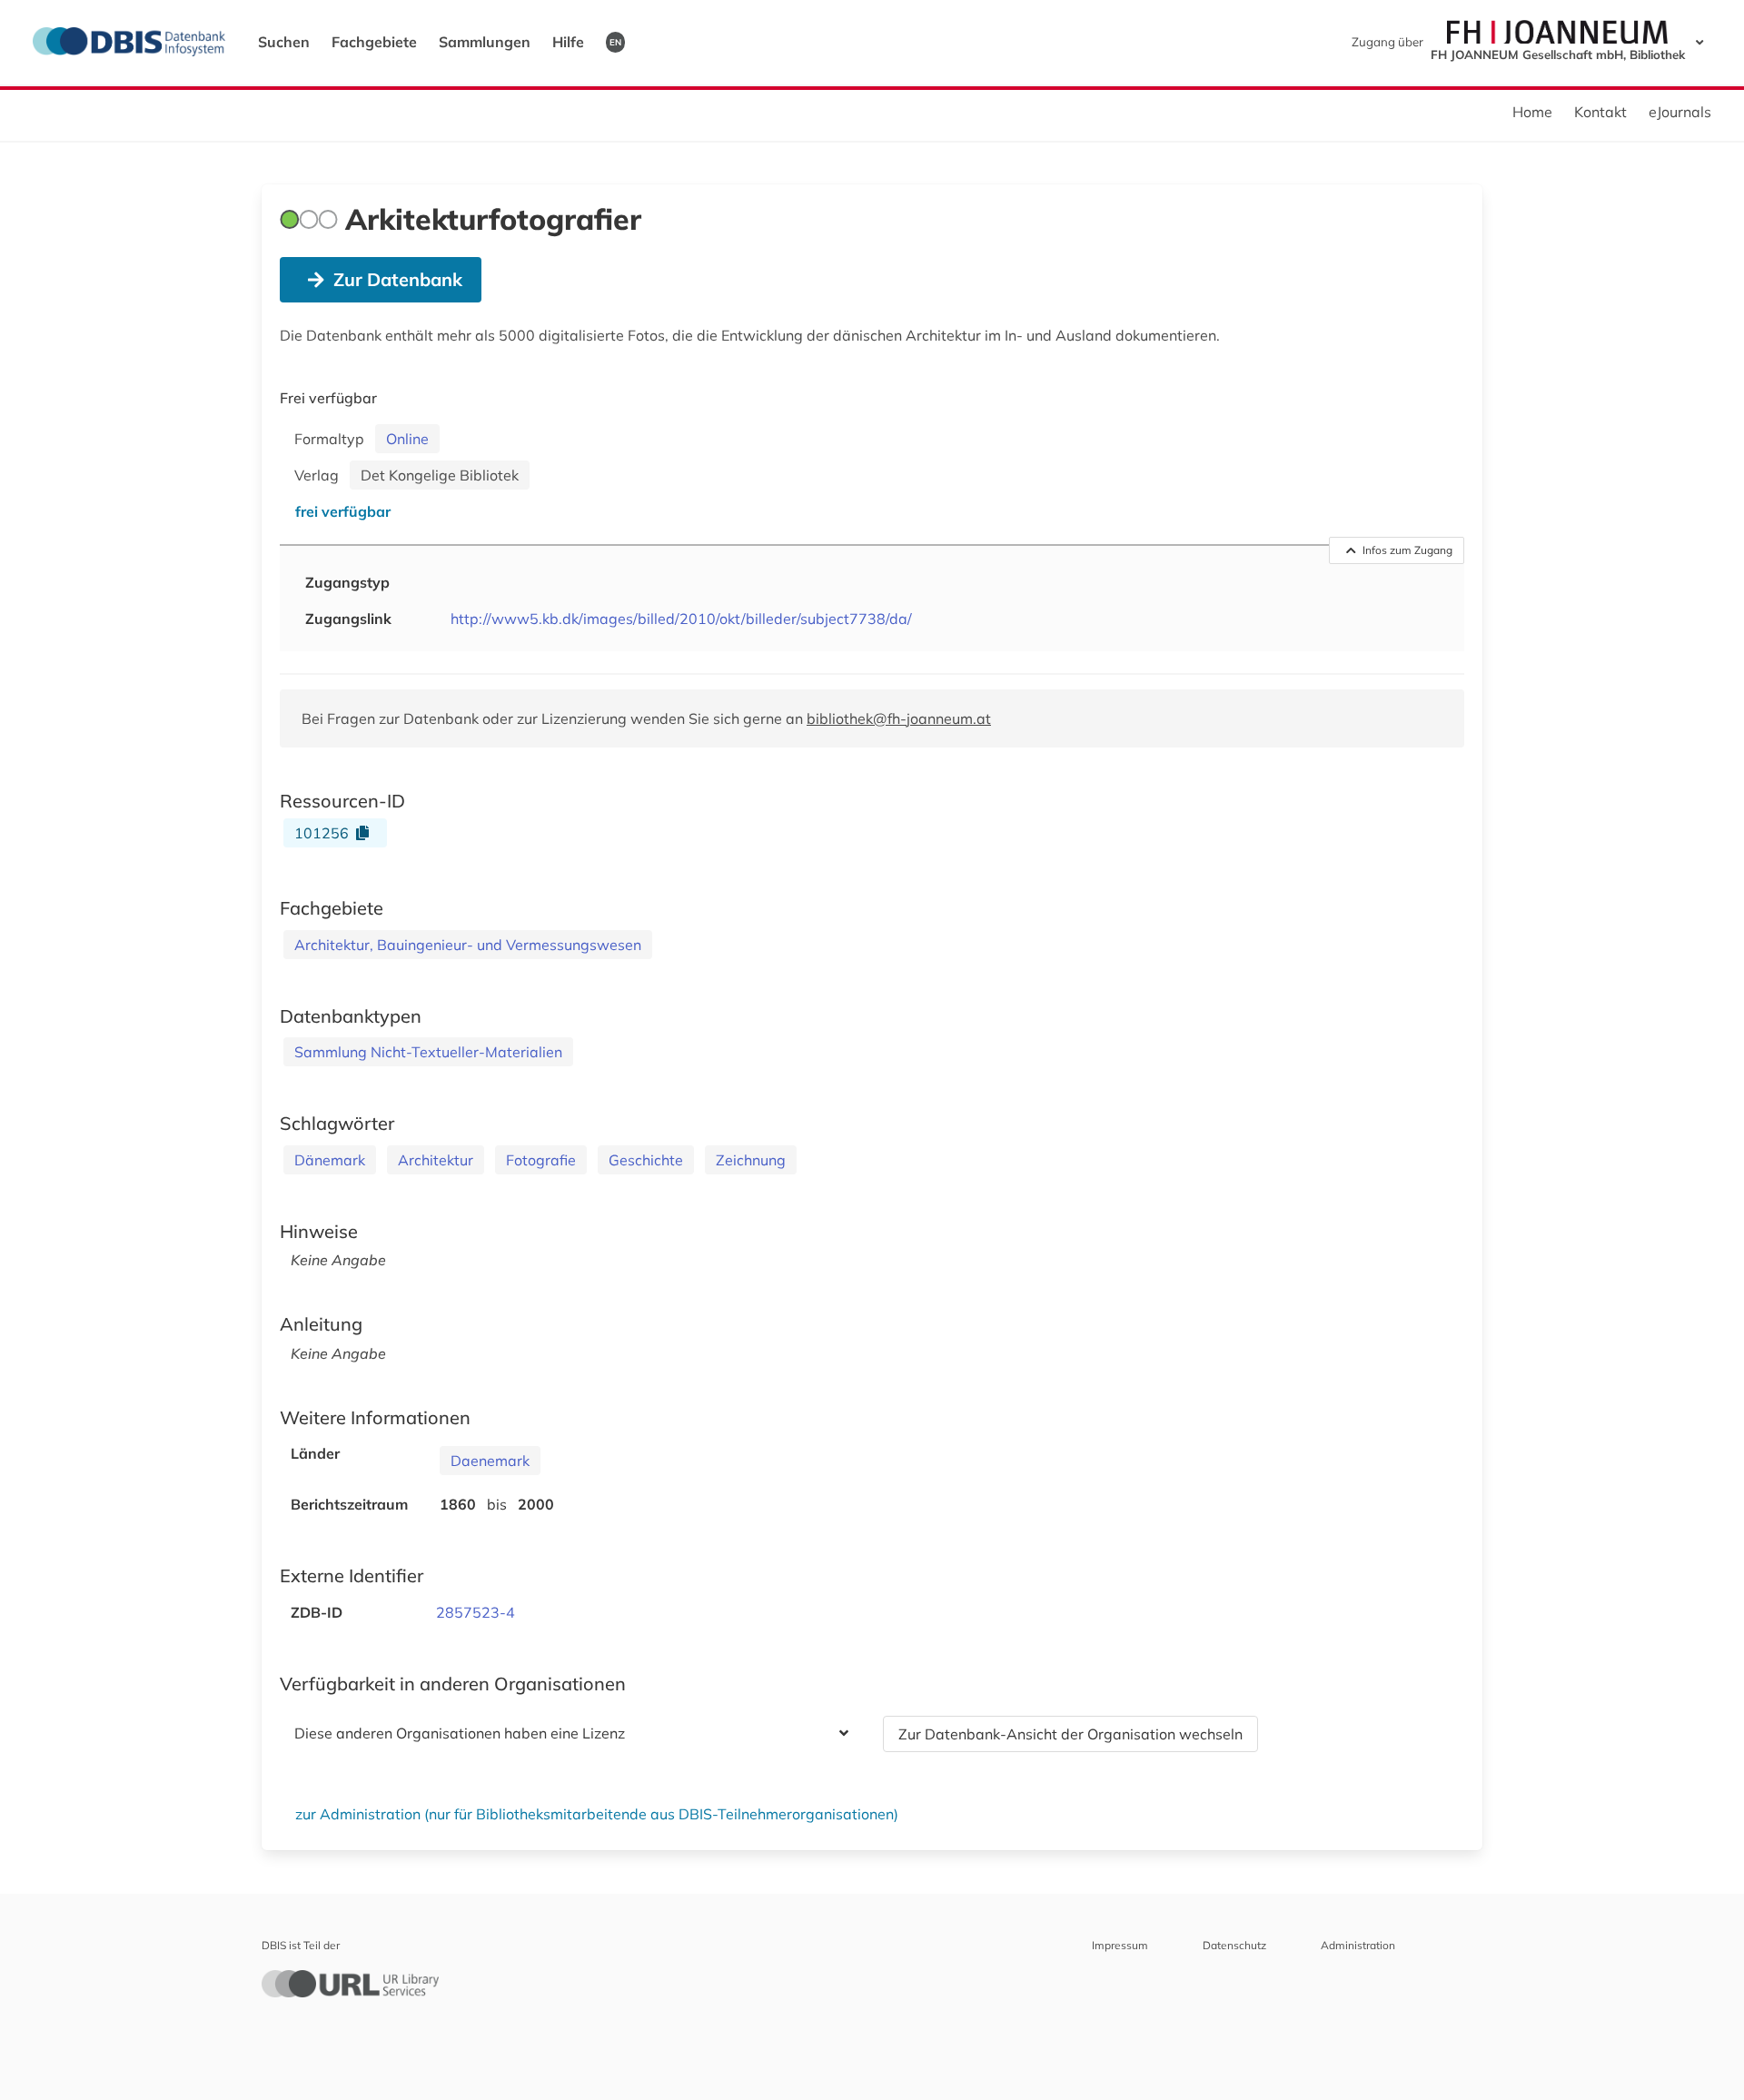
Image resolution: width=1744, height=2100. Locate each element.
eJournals (1680, 112)
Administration (1358, 1945)
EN (615, 42)
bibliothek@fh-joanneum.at (899, 718)
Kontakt (1600, 112)
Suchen (284, 42)
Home (1532, 112)
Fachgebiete (374, 42)
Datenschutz (1234, 1945)
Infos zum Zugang (1407, 550)
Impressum (1120, 1945)
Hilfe (568, 42)
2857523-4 (476, 1612)
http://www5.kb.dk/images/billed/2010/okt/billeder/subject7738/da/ (681, 619)
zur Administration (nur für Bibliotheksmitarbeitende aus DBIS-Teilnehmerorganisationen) (597, 1814)
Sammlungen (485, 42)
